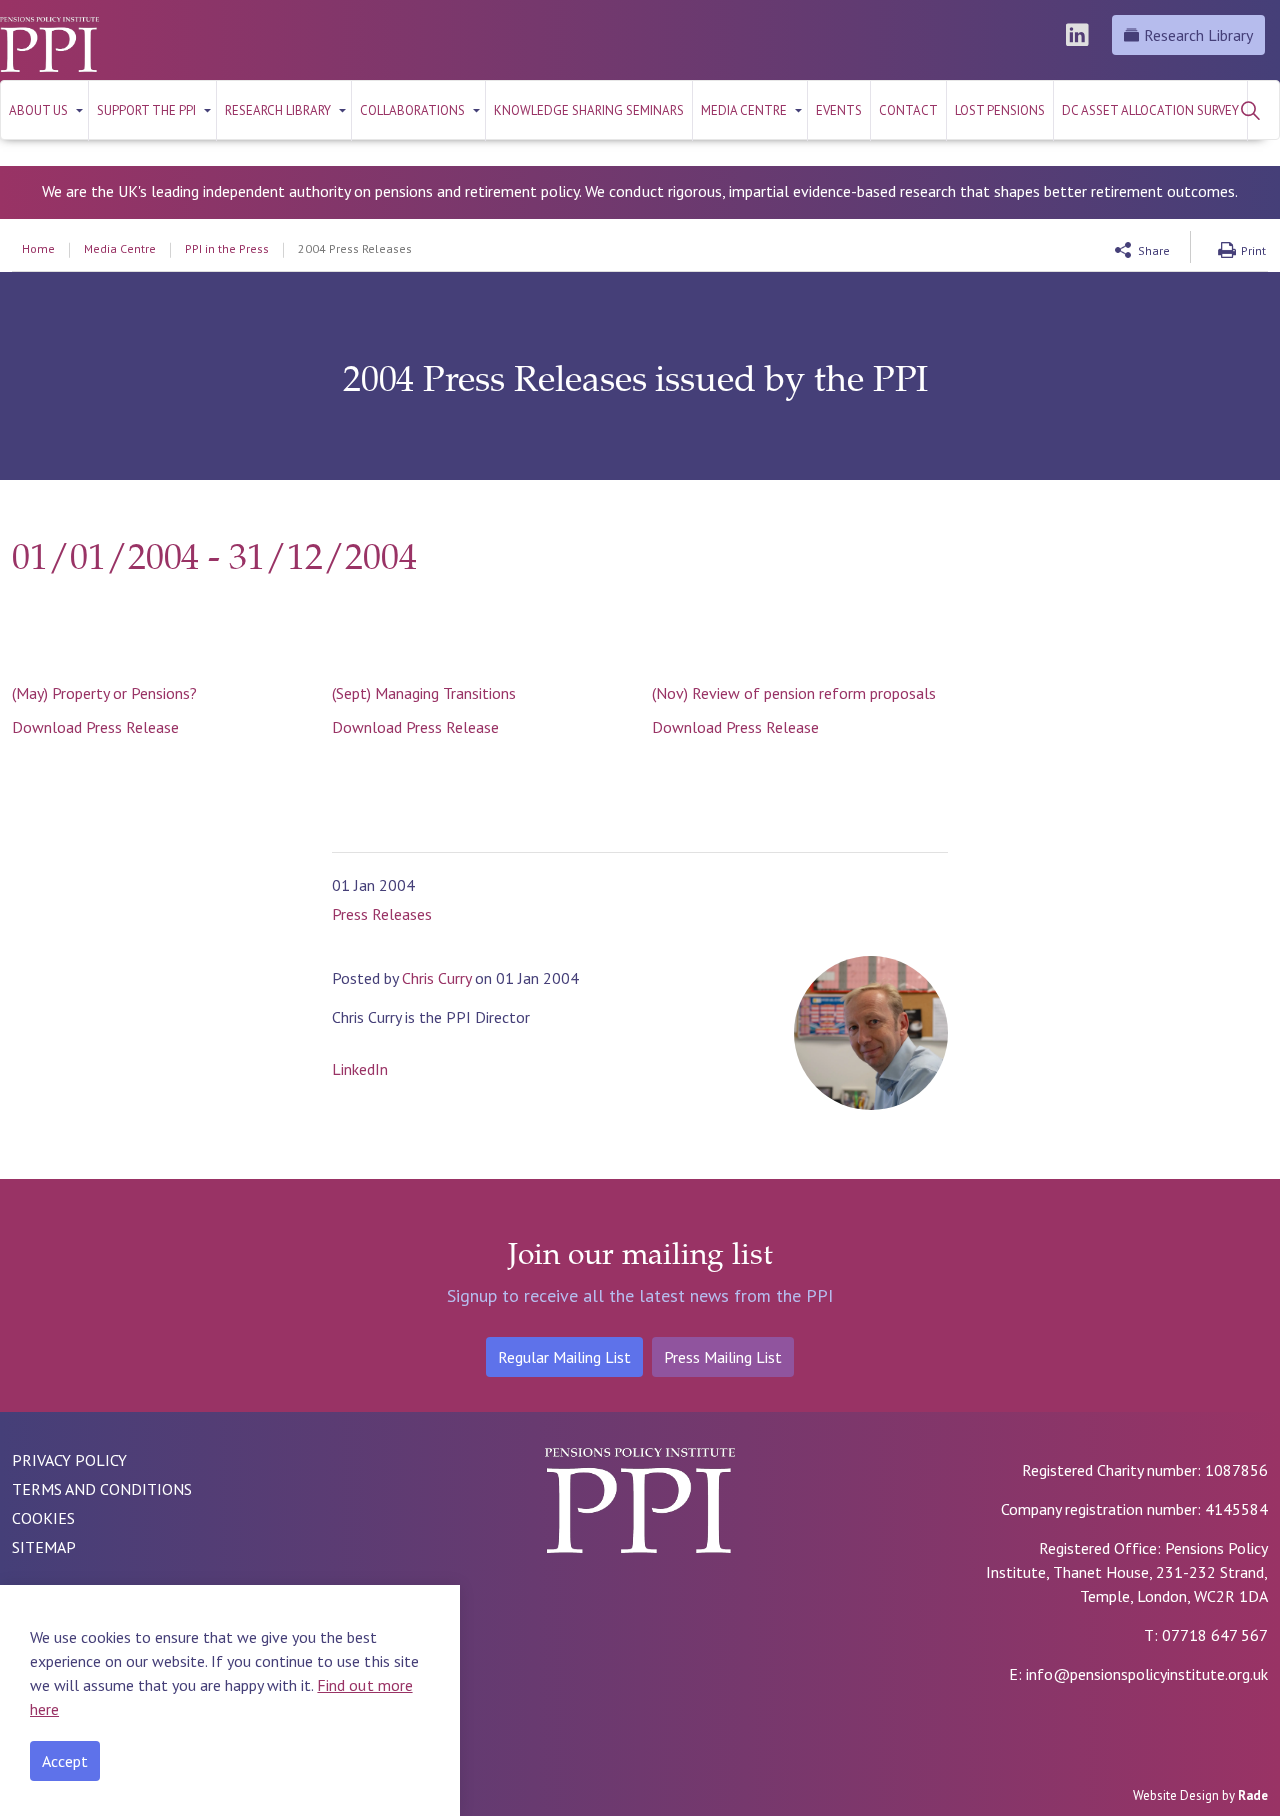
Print (1253, 250)
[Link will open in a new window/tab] (1080, 35)
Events (839, 110)
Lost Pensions (1000, 110)
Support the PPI (146, 110)
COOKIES (43, 1518)
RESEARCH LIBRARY (278, 110)
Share (1154, 250)
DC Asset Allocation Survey (1150, 110)
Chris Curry (436, 978)
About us (38, 110)
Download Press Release (95, 727)
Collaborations (412, 110)
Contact (908, 110)
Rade (1253, 1795)
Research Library (1198, 35)
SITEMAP (44, 1547)
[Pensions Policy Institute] (49, 44)
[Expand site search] (1250, 110)
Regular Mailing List (564, 1357)
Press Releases (382, 914)
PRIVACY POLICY (69, 1460)
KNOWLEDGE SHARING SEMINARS (589, 110)
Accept (65, 1761)
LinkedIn (352, 1069)
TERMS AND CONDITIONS (102, 1489)
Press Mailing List (723, 1357)
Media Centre (744, 110)
